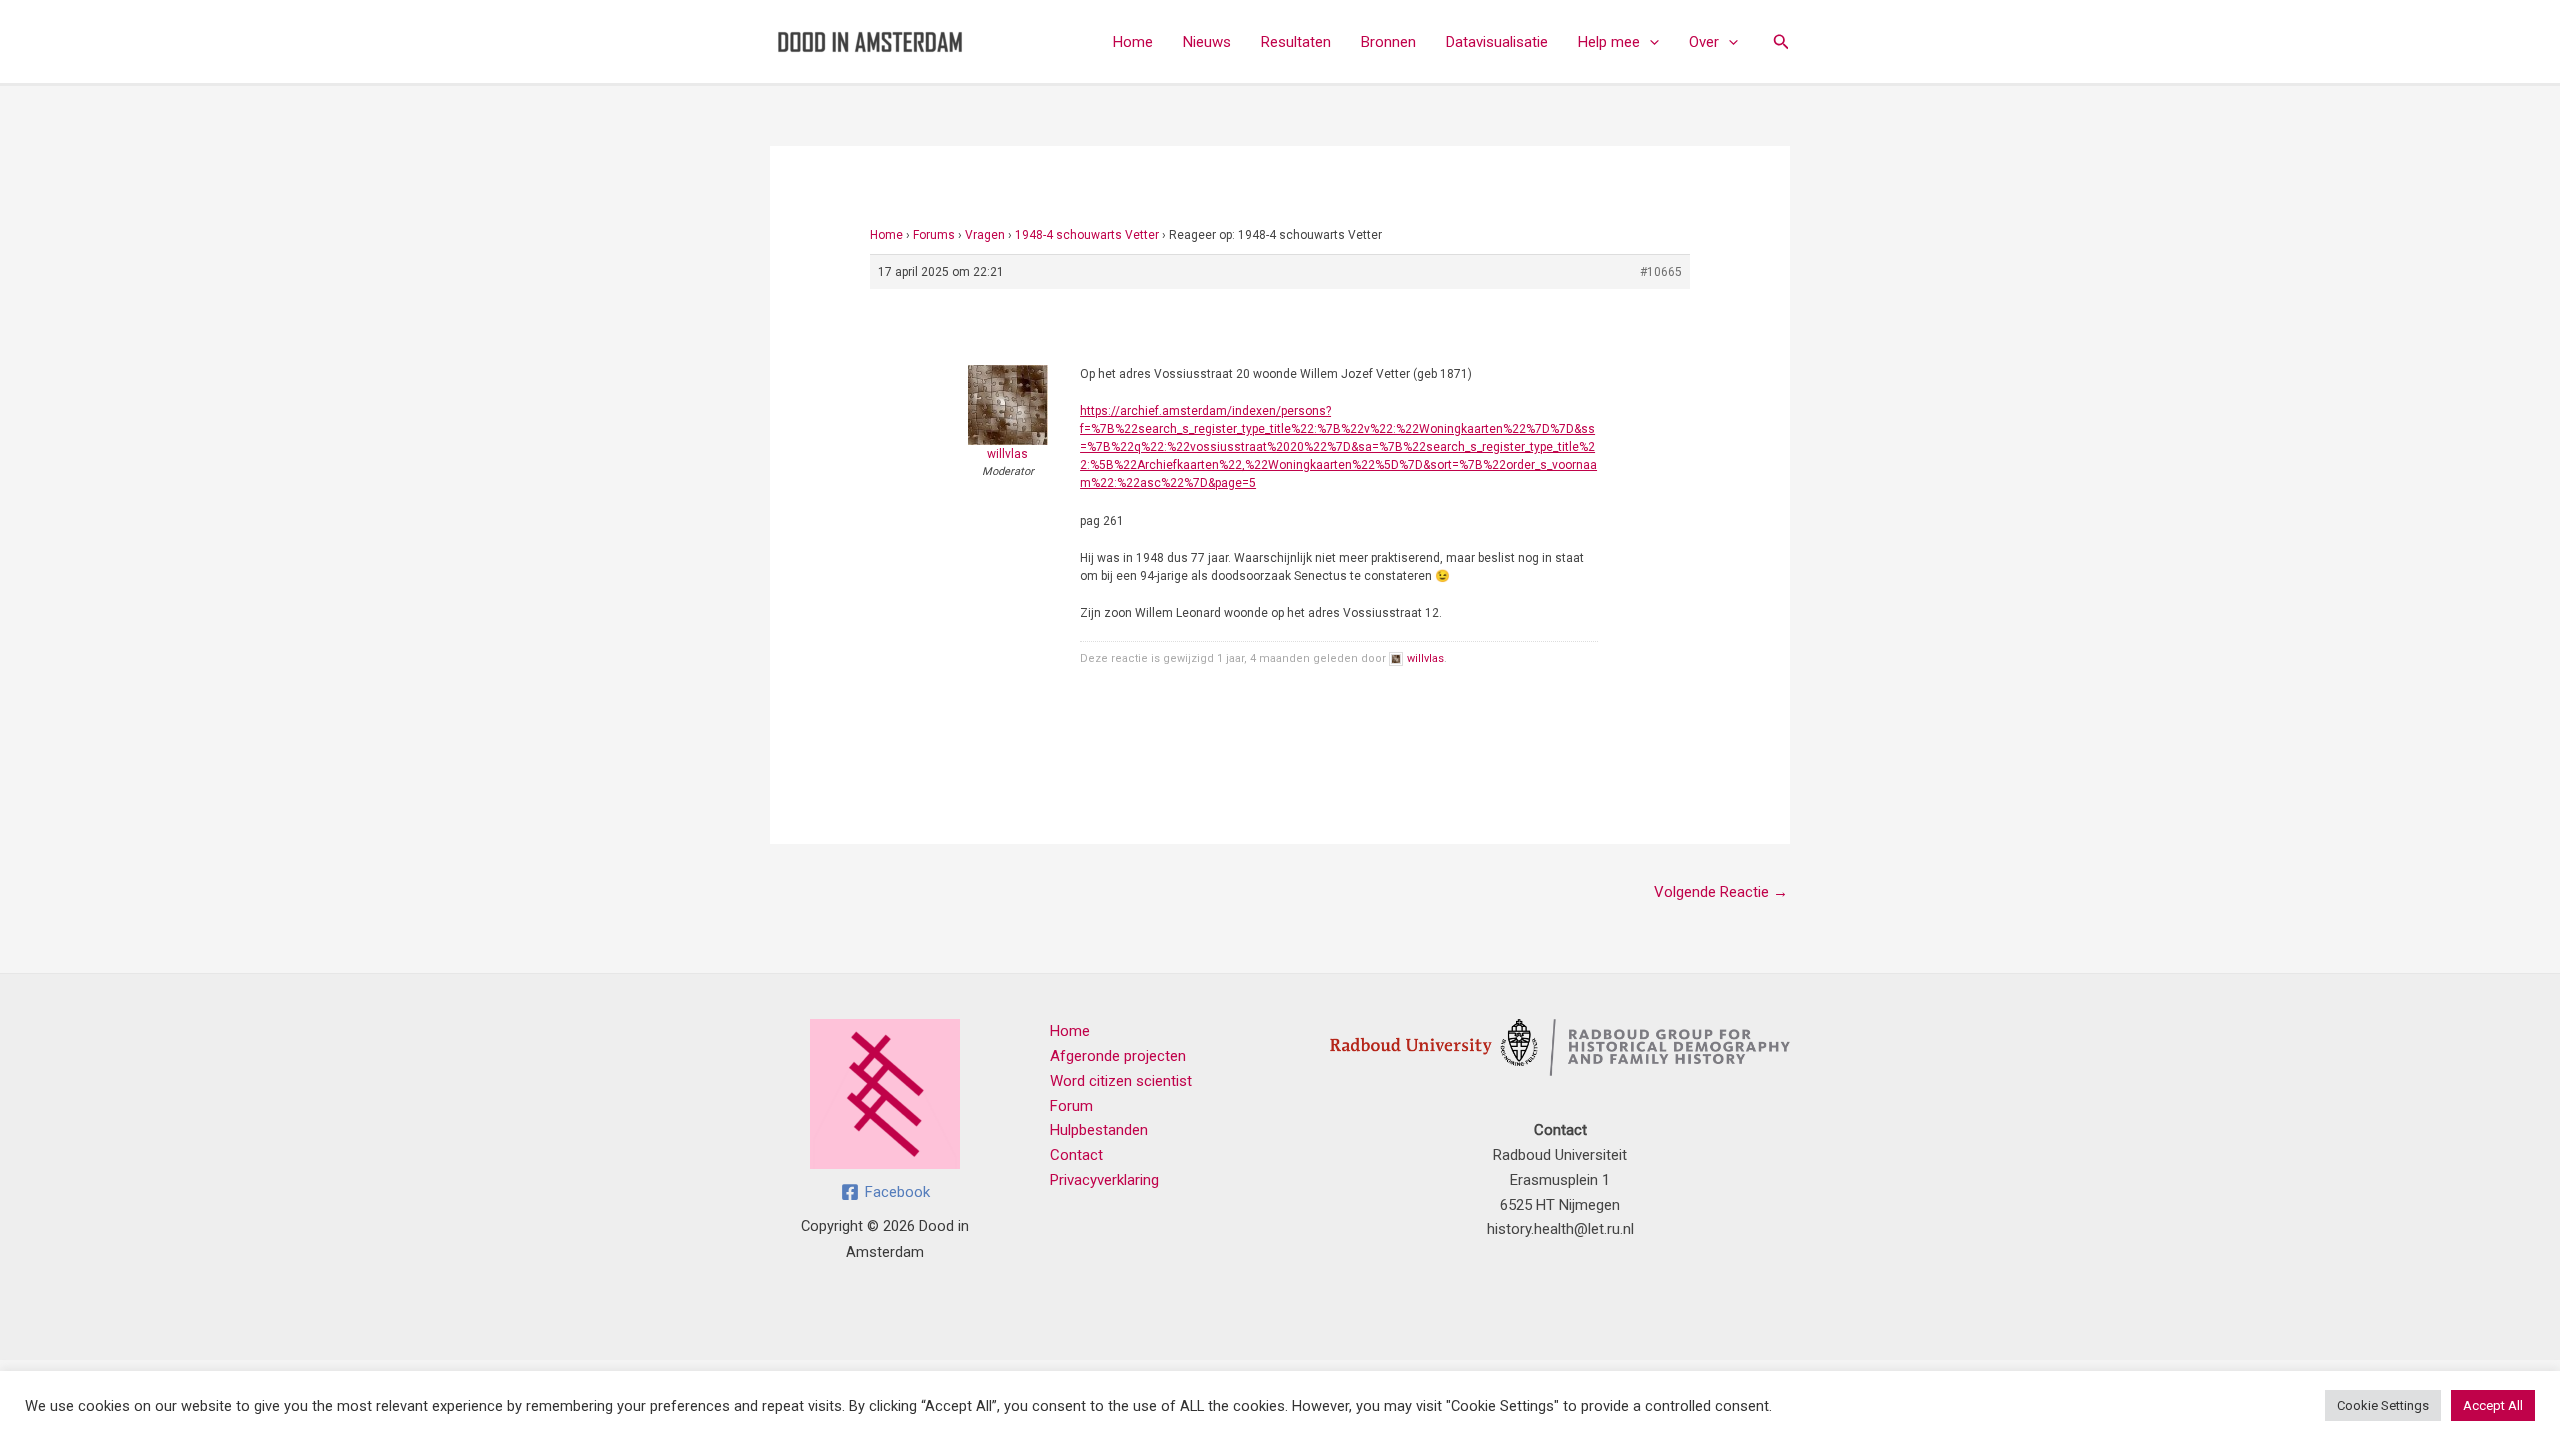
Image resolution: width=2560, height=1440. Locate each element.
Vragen (985, 235)
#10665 (1661, 272)
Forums (934, 235)
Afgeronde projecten (1118, 1056)
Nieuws (1207, 42)
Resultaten (1296, 42)
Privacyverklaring (1104, 1180)
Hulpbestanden (1099, 1130)
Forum (1071, 1106)
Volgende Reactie (1721, 892)
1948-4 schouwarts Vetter (1087, 235)
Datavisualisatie (1497, 42)
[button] (1649, 42)
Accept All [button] (2493, 1405)
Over (1704, 42)
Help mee (1609, 42)
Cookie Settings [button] (2383, 1405)
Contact (1076, 1155)
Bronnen (1388, 42)
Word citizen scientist (1121, 1081)
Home (1133, 42)
